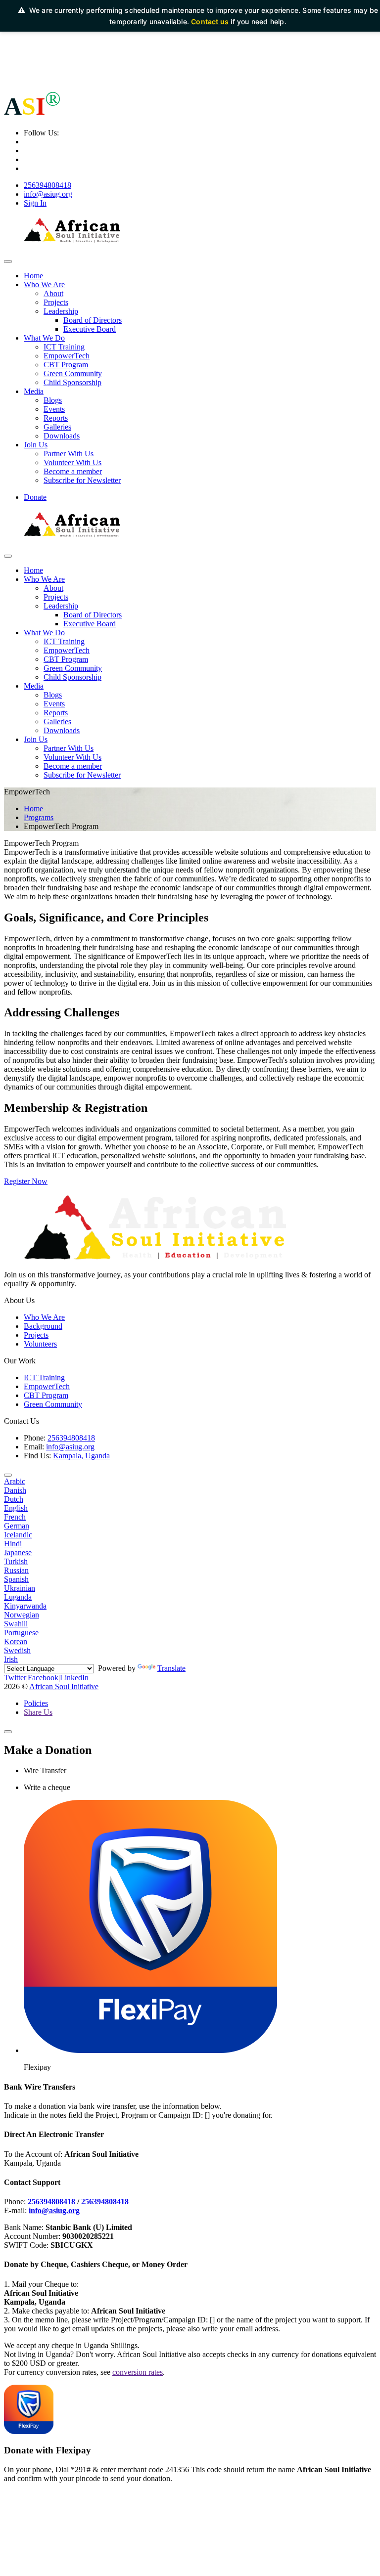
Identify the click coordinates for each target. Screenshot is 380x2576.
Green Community (73, 373)
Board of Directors (93, 320)
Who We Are (44, 284)
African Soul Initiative (64, 1686)
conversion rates (138, 2372)
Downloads (62, 436)
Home (33, 276)
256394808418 (47, 185)
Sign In (35, 203)
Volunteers (40, 1344)
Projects (56, 302)
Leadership (61, 311)
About (53, 293)
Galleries (57, 427)
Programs (39, 817)
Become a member (73, 471)
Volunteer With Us (72, 462)
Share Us (38, 1712)
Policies (36, 1703)
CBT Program (66, 365)
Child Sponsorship (72, 382)
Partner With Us (69, 454)
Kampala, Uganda (81, 1456)
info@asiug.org (48, 194)
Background (43, 1326)
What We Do (44, 338)
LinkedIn (74, 1678)
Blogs (53, 400)
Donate (35, 497)
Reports (56, 418)
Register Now (26, 1181)
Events (54, 409)
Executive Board (90, 329)
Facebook (43, 1678)
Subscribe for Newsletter (82, 480)
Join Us (36, 445)
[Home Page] (73, 242)
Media (34, 391)
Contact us (210, 22)
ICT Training (64, 347)
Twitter (15, 1678)
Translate (171, 1668)
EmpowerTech (67, 356)
